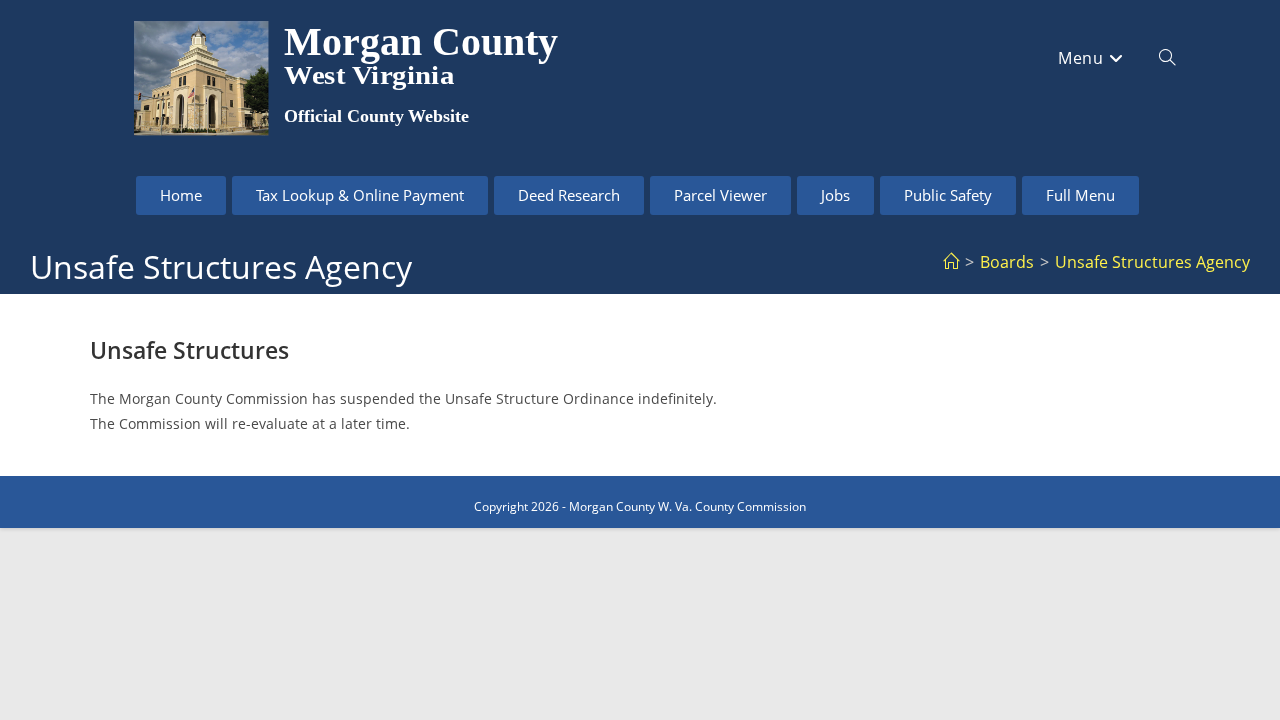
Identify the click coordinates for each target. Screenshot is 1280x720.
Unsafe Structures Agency (1152, 262)
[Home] (951, 262)
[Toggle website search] (1167, 58)
